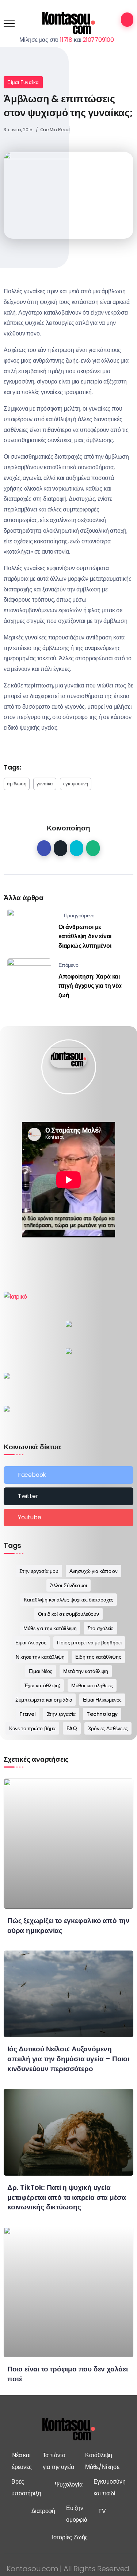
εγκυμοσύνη (76, 784)
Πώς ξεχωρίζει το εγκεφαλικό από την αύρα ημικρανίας (68, 1926)
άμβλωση (17, 784)
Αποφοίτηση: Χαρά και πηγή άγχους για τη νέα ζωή (90, 986)
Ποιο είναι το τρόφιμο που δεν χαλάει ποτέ (68, 2374)
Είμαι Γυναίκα (23, 82)
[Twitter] (68, 1496)
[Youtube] (68, 1518)
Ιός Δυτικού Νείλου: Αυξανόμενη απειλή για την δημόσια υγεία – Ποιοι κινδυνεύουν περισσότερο (68, 2059)
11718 (66, 40)
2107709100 (98, 40)
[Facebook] (68, 1475)
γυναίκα (45, 784)
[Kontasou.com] (69, 23)
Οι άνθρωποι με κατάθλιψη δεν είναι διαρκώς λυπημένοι (85, 936)
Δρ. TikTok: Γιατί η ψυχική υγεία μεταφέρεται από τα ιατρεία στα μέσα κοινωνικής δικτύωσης (67, 2197)
